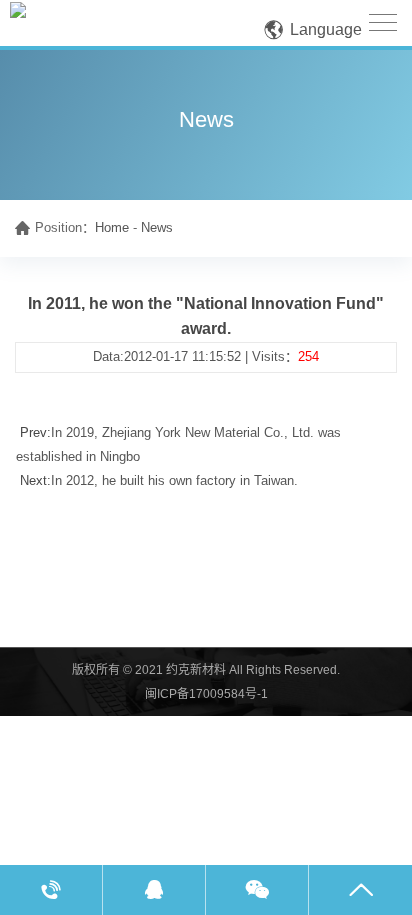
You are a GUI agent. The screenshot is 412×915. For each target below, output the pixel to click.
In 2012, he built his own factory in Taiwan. (174, 480)
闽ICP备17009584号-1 (206, 694)
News (157, 227)
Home (112, 227)
